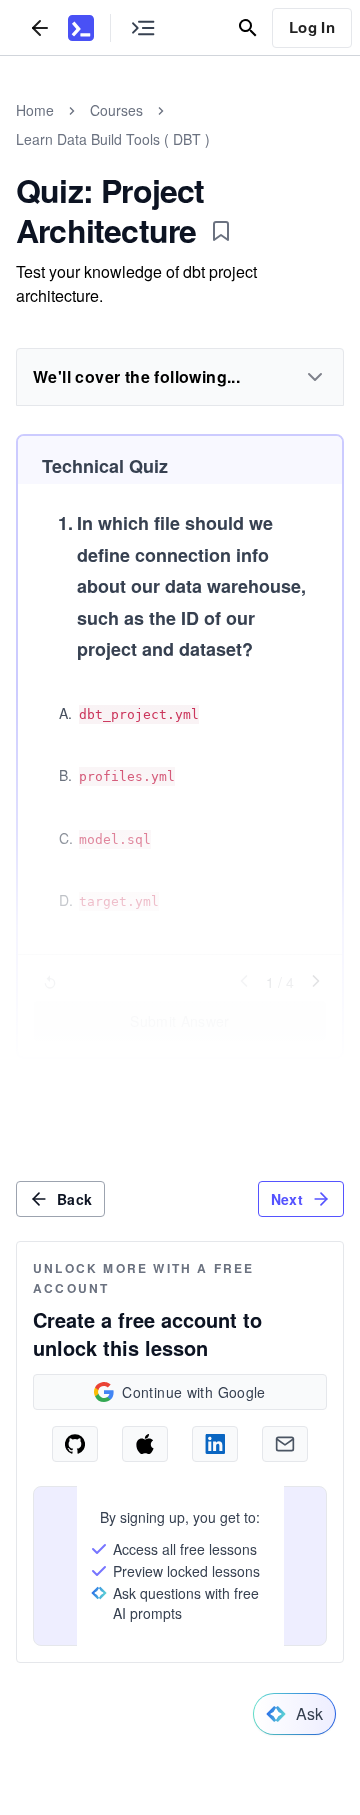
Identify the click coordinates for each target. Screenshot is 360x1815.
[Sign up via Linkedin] (215, 1444)
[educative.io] (81, 28)
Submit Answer (180, 1021)
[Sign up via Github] (75, 1444)
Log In (312, 27)
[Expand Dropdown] (315, 377)
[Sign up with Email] (285, 1444)
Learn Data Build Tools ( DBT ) (113, 139)
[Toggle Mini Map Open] (143, 27)
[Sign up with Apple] (145, 1444)
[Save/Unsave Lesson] (221, 231)
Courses (116, 110)
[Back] (40, 27)
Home (35, 110)
